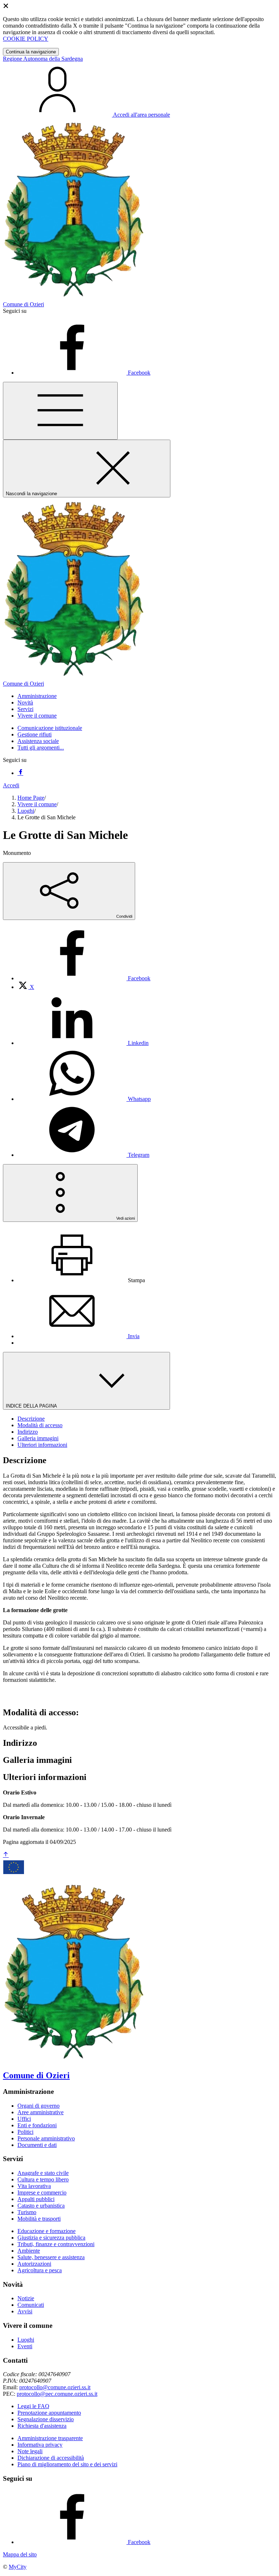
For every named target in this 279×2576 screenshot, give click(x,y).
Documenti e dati (37, 2145)
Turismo (27, 2212)
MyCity (18, 2567)
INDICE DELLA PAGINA (32, 1406)
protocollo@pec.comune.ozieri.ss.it (57, 2394)
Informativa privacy (40, 2445)
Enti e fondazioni (37, 2125)
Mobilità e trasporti (39, 2219)
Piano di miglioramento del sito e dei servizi (67, 2464)
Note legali (30, 2451)
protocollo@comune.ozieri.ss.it (55, 2387)
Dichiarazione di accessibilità (51, 2458)
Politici (25, 2132)
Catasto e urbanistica (41, 2206)
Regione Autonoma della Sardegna (43, 59)
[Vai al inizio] (6, 1855)
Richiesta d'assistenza (42, 2426)
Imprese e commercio (42, 2193)
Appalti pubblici (36, 2199)
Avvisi (25, 2311)
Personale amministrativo (46, 2138)
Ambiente (29, 2251)
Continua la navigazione (31, 52)
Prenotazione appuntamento (49, 2413)
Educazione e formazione (46, 2231)
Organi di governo (39, 2106)
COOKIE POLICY (26, 39)
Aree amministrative (41, 2112)
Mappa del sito (20, 2554)
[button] (37, 696)
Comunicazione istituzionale (50, 728)
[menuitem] (84, 978)
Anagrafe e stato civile (43, 2173)
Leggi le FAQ (33, 2406)
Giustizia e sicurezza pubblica (51, 2238)
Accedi (11, 785)
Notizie (26, 2298)
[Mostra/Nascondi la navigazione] (60, 411)
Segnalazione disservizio (46, 2419)
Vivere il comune (37, 804)
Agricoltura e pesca (40, 2270)
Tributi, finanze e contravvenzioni (56, 2244)
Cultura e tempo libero (43, 2179)
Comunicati (31, 2305)
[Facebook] (20, 773)
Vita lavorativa (34, 2186)
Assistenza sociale (38, 741)
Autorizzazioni (34, 2264)
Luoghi (26, 811)
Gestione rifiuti (35, 734)
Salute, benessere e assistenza (51, 2257)
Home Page (31, 798)
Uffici (24, 2119)
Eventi (25, 2346)
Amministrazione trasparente (50, 2438)
